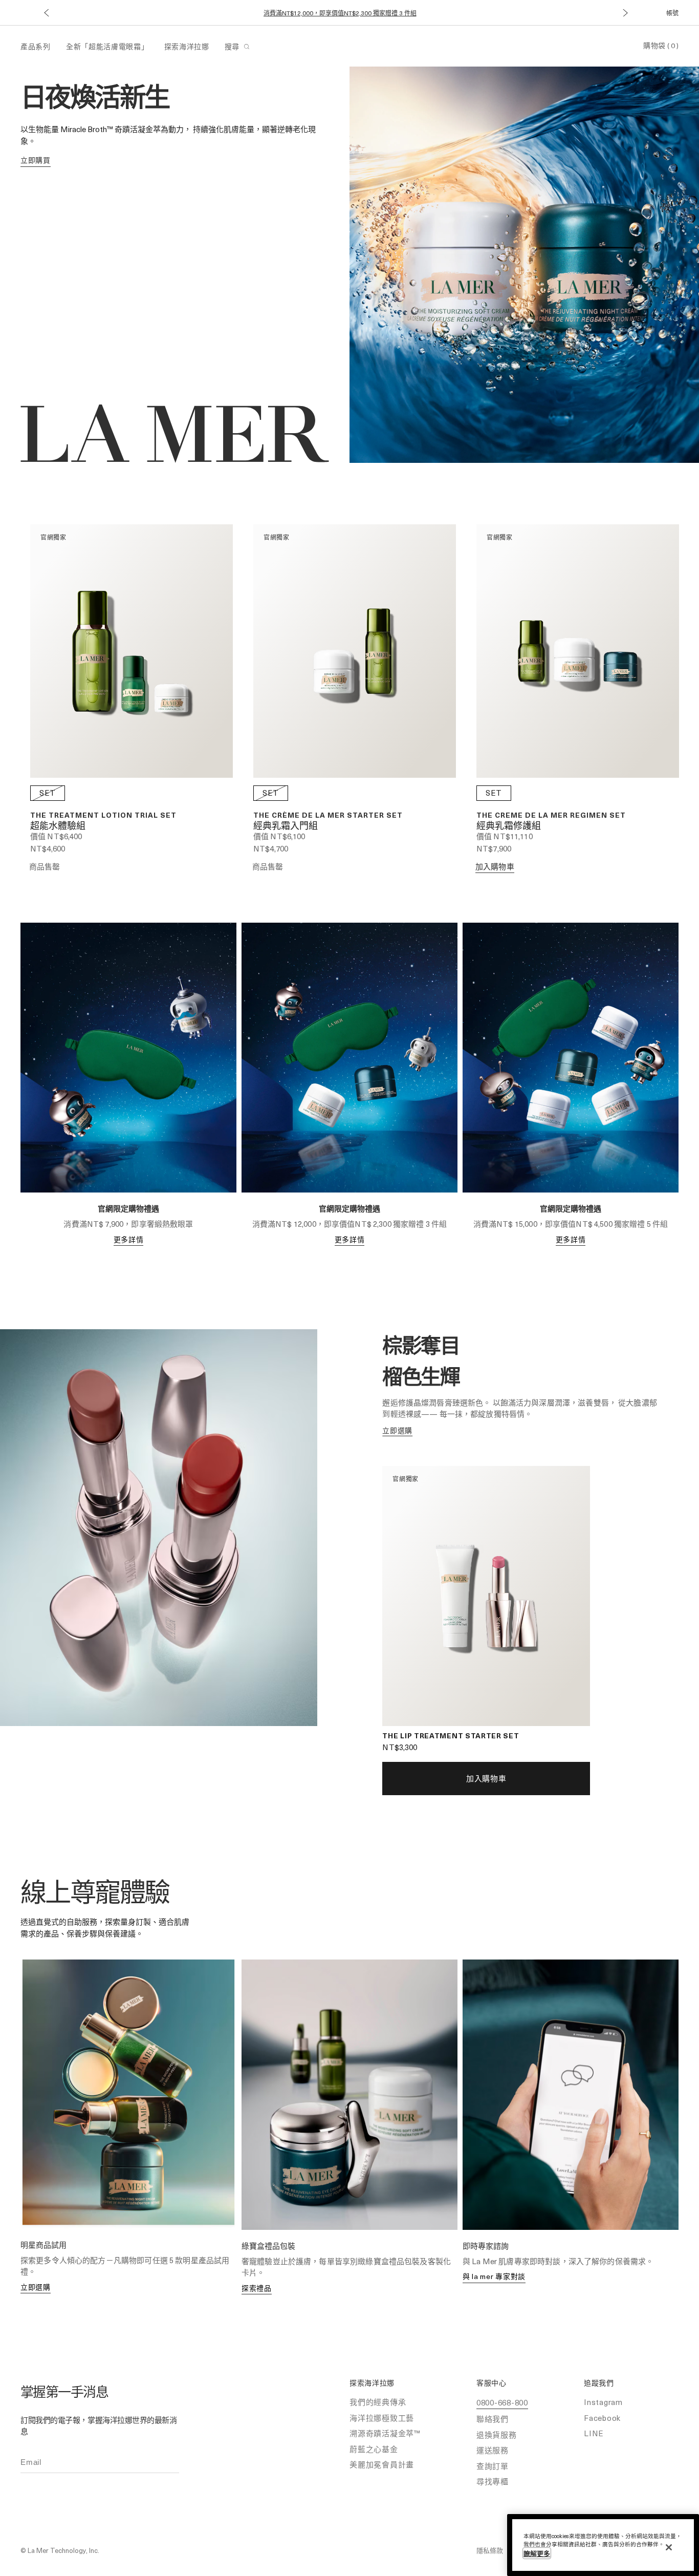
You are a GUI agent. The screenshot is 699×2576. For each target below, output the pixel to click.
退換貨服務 (497, 2435)
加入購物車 (495, 866)
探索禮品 (257, 2288)
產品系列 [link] (36, 46)
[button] (46, 13)
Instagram (603, 2402)
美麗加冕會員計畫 (382, 2464)
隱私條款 (490, 2550)
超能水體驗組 (58, 826)
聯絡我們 (493, 2419)
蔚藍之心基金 (374, 2449)
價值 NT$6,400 (56, 836)
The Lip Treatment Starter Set (451, 1736)
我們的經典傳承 (378, 2402)
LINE (594, 2433)
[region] (603, 2545)
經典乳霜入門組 (286, 826)
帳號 (672, 13)
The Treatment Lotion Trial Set (103, 815)
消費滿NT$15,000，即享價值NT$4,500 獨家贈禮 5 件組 (340, 13)
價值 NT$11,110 (505, 836)
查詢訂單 (493, 2466)
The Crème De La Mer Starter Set (328, 815)
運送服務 (493, 2450)
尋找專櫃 (493, 2481)
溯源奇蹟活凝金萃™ (385, 2433)
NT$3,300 (400, 1747)
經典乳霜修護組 (509, 826)
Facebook (602, 2418)
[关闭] (669, 2547)
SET (48, 793)
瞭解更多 (537, 2553)
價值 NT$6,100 (279, 836)
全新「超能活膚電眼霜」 (107, 46)
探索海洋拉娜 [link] (187, 46)
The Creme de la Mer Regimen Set (551, 815)
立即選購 (36, 2287)
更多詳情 (129, 1239)
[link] (36, 161)
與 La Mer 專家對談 (494, 2276)
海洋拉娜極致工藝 (382, 2418)
